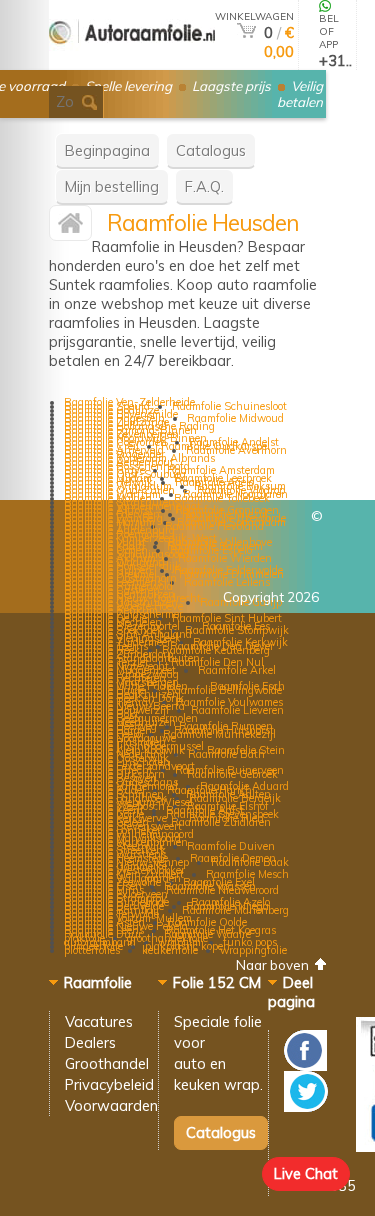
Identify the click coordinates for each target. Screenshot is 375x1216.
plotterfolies (92, 950)
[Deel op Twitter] (306, 1106)
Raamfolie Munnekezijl (219, 734)
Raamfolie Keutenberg (216, 650)
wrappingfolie (253, 950)
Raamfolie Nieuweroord (222, 890)
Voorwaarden (111, 1105)
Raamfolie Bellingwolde (224, 690)
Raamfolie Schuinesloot (229, 406)
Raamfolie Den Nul (217, 662)
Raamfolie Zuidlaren (221, 822)
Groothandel (107, 1063)
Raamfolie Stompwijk (237, 630)
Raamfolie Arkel (237, 670)
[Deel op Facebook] (305, 1065)
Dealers (90, 1042)
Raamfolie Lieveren (237, 710)
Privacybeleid (109, 1084)
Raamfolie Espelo (211, 550)
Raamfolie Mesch (247, 874)
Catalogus (211, 150)
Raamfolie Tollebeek (222, 498)
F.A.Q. (204, 186)
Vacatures (99, 1021)
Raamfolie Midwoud (235, 418)
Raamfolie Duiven (231, 846)
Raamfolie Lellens (227, 582)
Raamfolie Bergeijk (235, 798)
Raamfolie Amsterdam (221, 470)
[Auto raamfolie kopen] (132, 61)
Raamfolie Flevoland (214, 526)
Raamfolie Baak (250, 862)
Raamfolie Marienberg (235, 910)
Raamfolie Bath (226, 754)
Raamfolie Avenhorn (236, 450)
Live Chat (306, 1173)
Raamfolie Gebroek (232, 774)
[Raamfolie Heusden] (70, 227)
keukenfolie (170, 950)
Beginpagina (107, 150)
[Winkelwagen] (246, 32)
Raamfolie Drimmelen (231, 574)
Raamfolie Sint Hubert (227, 618)
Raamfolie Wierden (225, 558)
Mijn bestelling (112, 186)
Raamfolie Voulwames (229, 702)
